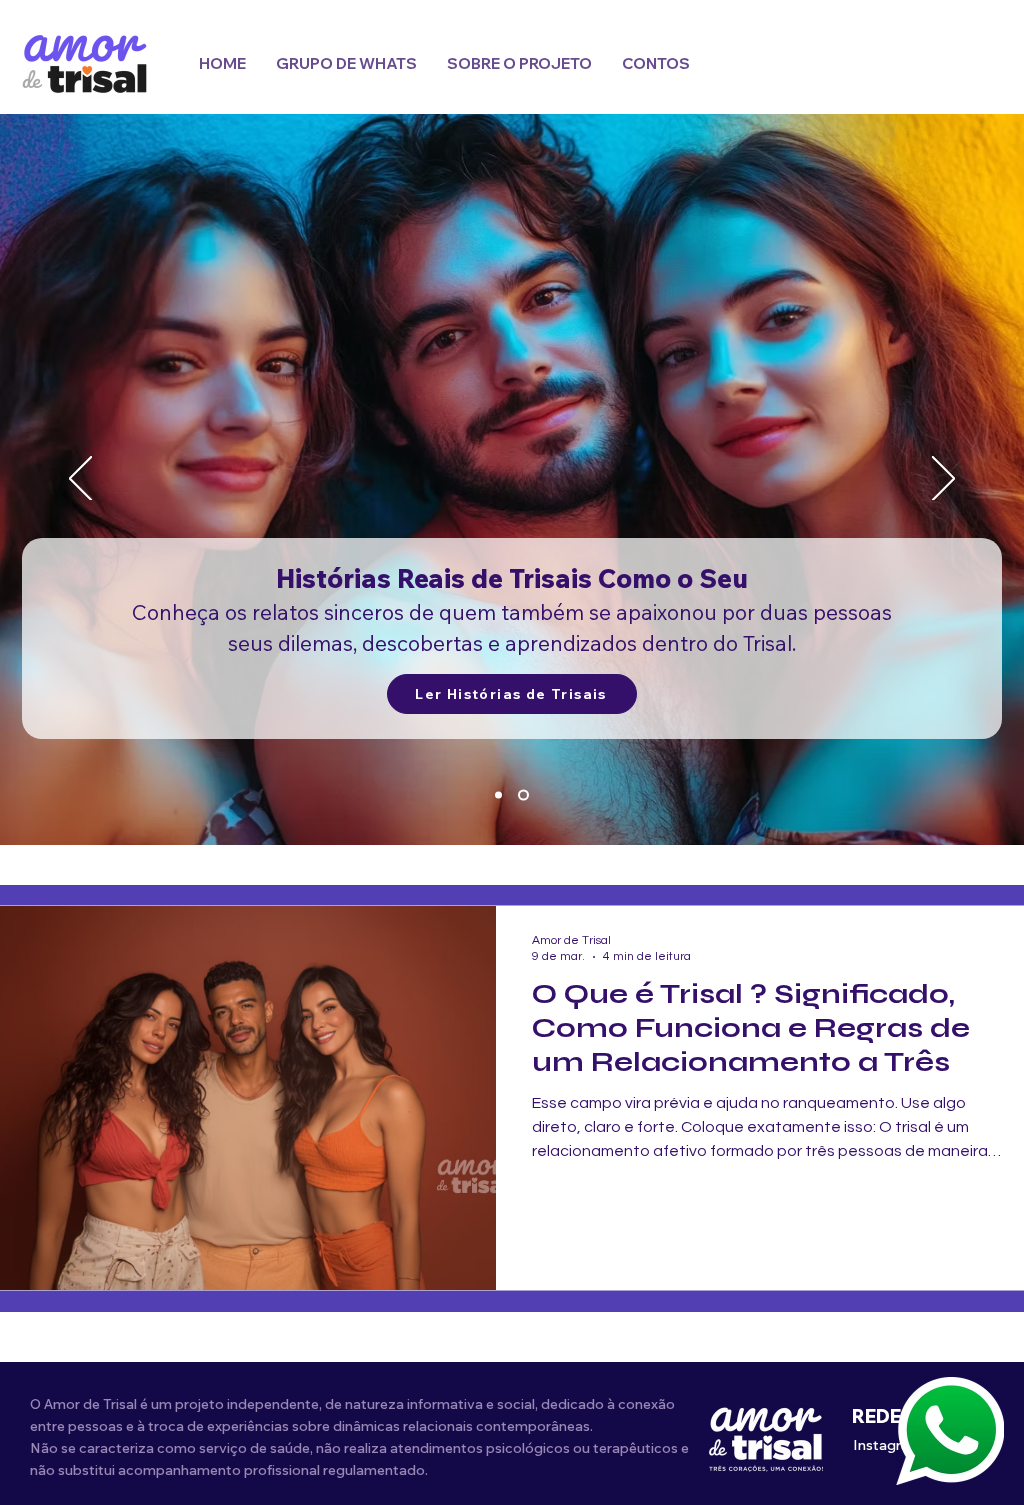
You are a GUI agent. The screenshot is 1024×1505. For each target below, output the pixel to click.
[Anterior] (80, 480)
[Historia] (523, 795)
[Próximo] (943, 480)
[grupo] (498, 795)
